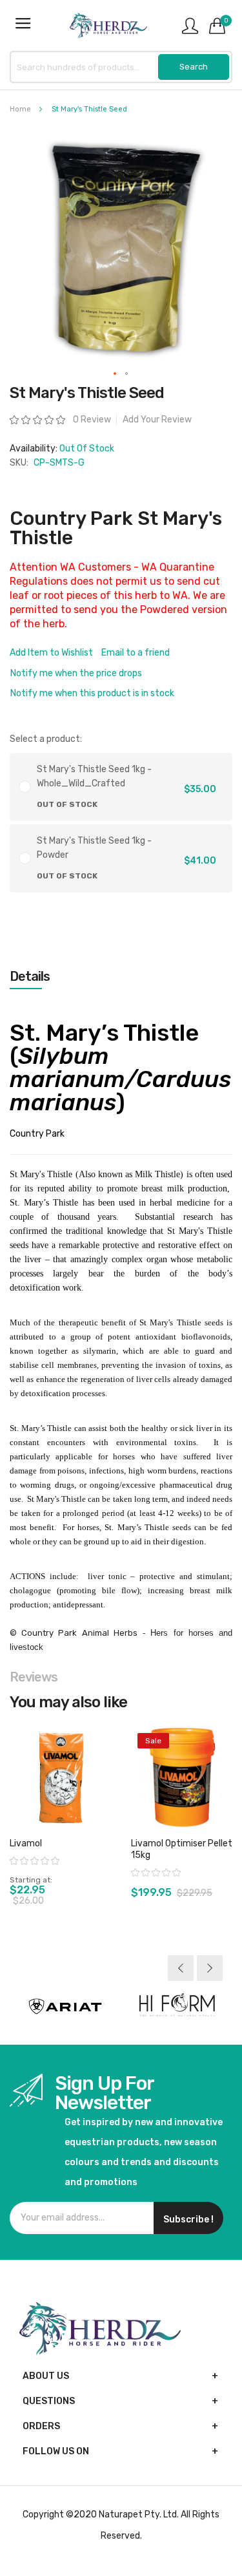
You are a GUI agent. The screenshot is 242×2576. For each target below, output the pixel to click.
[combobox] (121, 67)
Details (30, 976)
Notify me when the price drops (76, 673)
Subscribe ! (188, 2220)
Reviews (34, 1677)
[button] (116, 374)
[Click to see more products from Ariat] (66, 2006)
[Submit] (194, 67)
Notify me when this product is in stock (92, 693)
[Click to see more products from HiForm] (177, 2006)
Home (20, 109)
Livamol (26, 1843)
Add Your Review (157, 420)
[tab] (121, 976)
